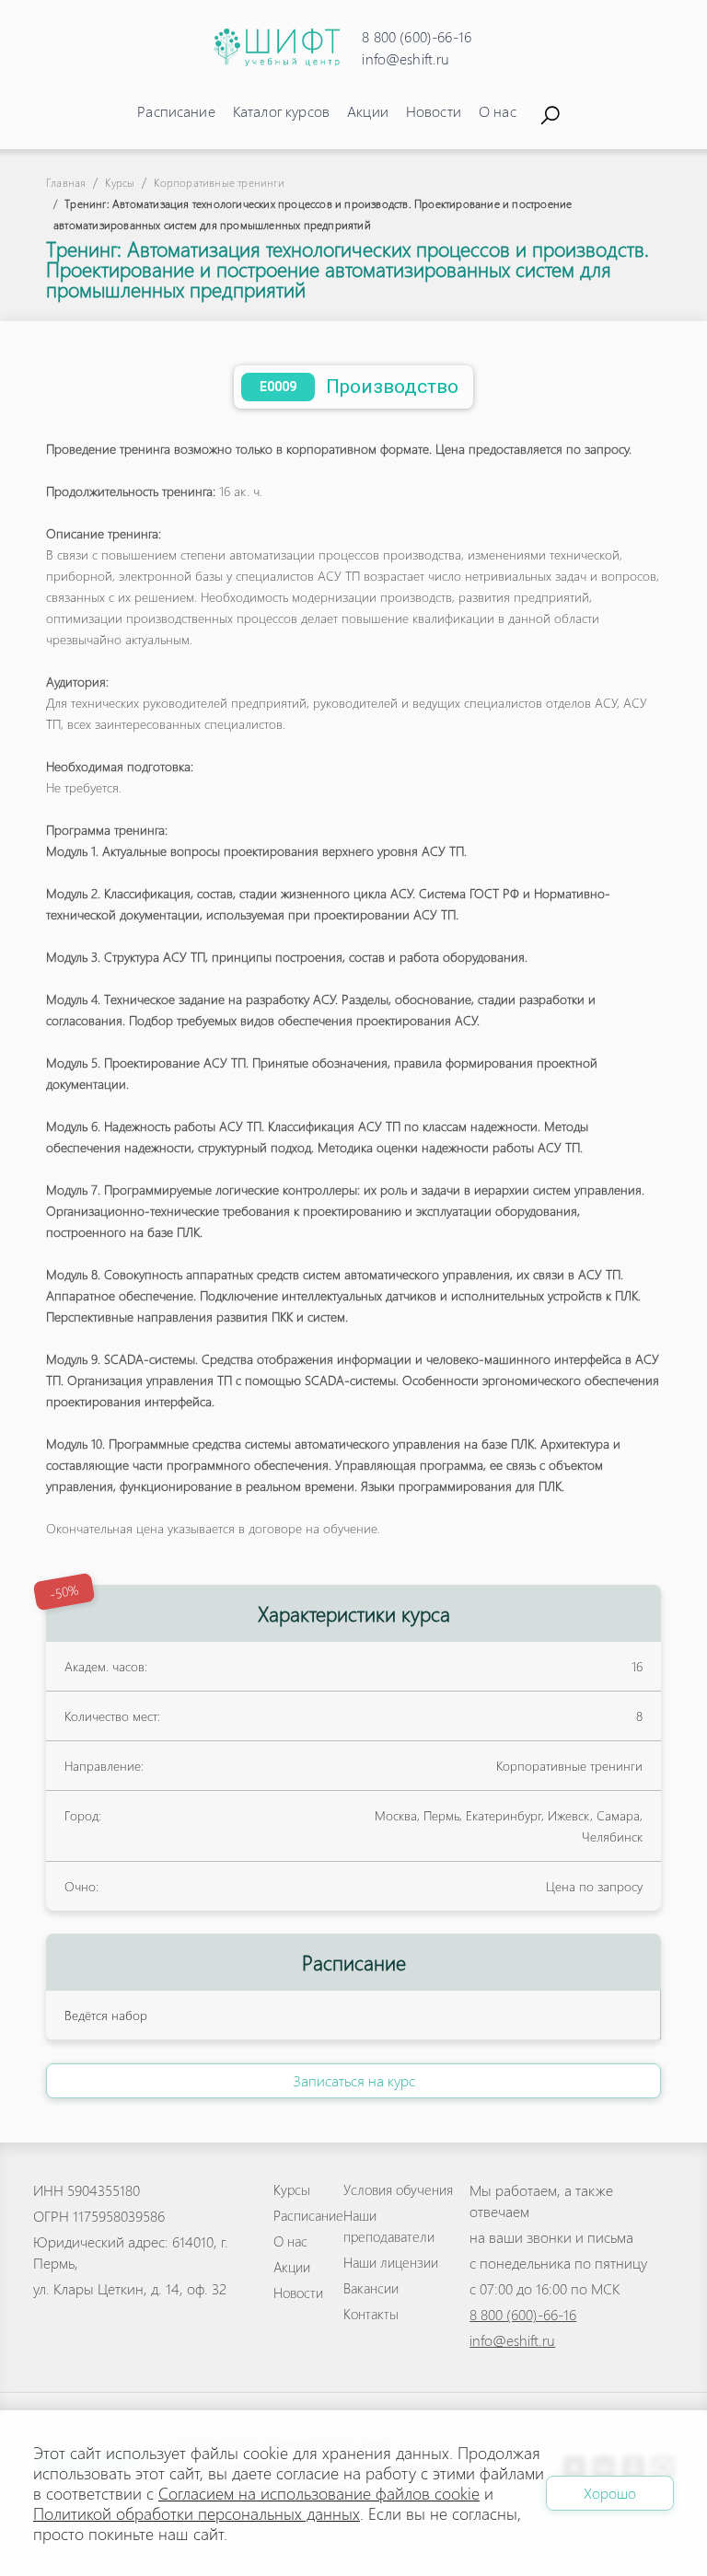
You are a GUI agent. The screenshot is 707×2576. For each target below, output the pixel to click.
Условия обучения (398, 2189)
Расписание (176, 111)
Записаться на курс (354, 2080)
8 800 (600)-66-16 (417, 36)
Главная (66, 183)
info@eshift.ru (406, 58)
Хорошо (610, 2493)
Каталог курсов (281, 111)
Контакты (371, 2314)
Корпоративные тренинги (219, 183)
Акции (368, 111)
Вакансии (371, 2288)
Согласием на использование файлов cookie (319, 2493)
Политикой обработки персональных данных (197, 2513)
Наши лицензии (391, 2262)
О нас (498, 111)
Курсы (120, 183)
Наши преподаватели (389, 2226)
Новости (434, 111)
